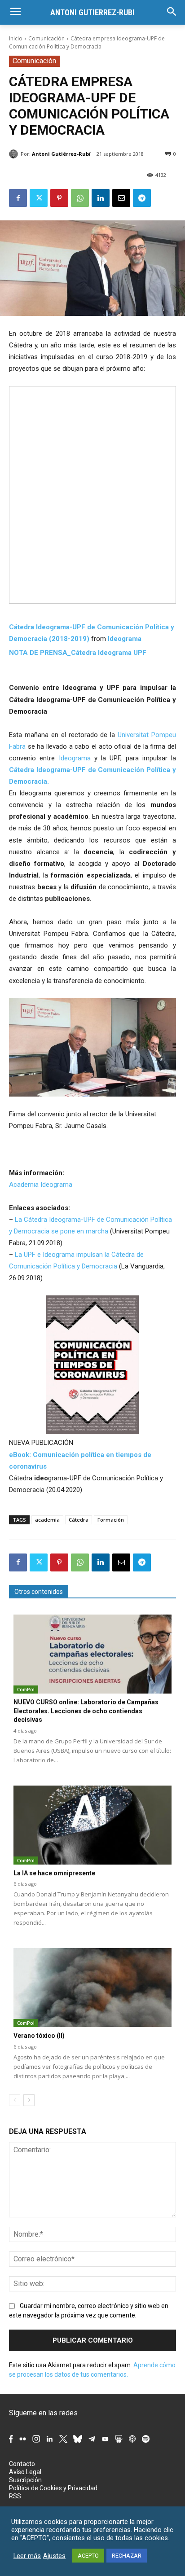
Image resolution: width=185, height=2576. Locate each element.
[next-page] (29, 2100)
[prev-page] (15, 2100)
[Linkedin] (101, 198)
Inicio (16, 38)
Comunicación (46, 38)
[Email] (121, 198)
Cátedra (79, 1520)
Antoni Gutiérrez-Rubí (61, 154)
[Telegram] (142, 198)
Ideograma (125, 639)
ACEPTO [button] (88, 2556)
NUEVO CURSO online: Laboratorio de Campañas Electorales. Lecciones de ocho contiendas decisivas (86, 1711)
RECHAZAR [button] (127, 2556)
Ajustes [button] (54, 2556)
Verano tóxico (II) (39, 2036)
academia (47, 1520)
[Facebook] (18, 198)
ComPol (26, 1690)
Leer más (27, 2556)
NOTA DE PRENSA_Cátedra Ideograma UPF (78, 653)
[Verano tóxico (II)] (92, 1988)
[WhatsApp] (80, 198)
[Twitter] (39, 198)
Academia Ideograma (41, 1185)
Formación (111, 1520)
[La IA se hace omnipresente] (92, 1825)
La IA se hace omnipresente (54, 1873)
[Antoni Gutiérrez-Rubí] (15, 154)
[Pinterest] (59, 198)
